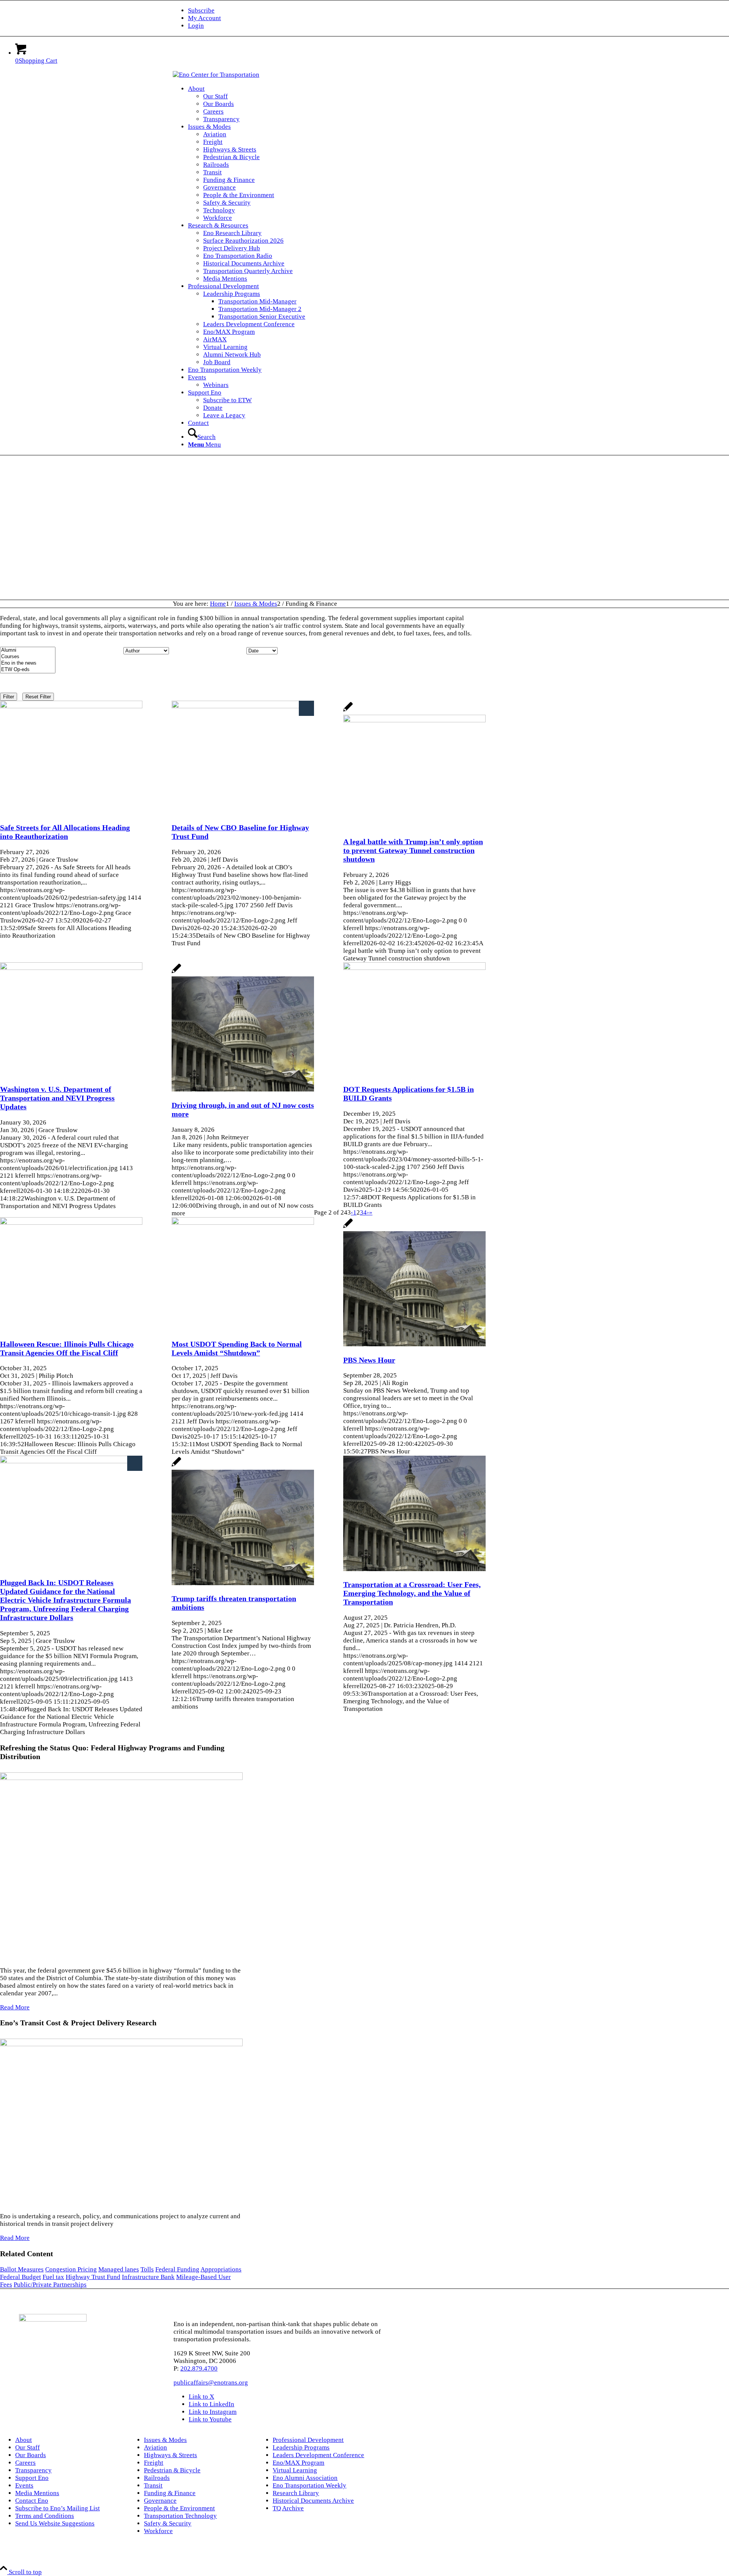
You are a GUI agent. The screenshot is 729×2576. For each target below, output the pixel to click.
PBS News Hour (369, 1360)
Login (196, 26)
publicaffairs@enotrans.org (211, 2383)
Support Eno (32, 2478)
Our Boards (31, 2455)
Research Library (296, 2493)
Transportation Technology (180, 2516)
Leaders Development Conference (318, 2455)
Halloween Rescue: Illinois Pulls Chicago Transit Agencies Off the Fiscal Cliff (67, 1348)
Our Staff (28, 2447)
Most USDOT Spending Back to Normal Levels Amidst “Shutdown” (237, 1348)
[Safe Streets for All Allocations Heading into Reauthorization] (71, 706)
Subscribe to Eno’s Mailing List (58, 2508)
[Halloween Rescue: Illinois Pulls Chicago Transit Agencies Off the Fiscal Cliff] (71, 1223)
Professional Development (308, 2440)
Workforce (158, 2531)
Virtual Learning (295, 2470)
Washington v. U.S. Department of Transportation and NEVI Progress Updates (57, 1098)
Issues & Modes (165, 2440)
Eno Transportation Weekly (309, 2485)
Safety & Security (168, 2523)
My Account (204, 18)
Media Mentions (37, 2493)
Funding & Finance (170, 2493)
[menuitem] (372, 11)
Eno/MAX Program (298, 2463)
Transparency (33, 2470)
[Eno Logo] (216, 75)
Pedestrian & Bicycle (172, 2470)
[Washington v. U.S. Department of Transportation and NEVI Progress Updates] (71, 968)
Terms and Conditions (45, 2516)
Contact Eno (32, 2501)
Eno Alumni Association (305, 2478)
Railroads (157, 2478)
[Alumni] (28, 650)
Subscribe (201, 10)
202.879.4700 (199, 2368)
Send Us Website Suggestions (55, 2523)
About (24, 2440)
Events (24, 2485)
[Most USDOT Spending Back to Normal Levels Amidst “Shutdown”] (243, 1223)
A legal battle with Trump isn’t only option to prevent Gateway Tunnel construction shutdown (413, 850)
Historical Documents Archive (313, 2501)
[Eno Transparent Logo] (53, 2319)
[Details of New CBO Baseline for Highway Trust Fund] (243, 706)
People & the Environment (179, 2508)
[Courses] (28, 657)
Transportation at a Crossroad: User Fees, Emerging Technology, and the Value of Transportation (412, 1593)
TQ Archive (288, 2508)
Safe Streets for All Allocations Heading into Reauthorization (65, 832)
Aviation (155, 2447)
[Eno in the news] (28, 663)
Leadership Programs (301, 2447)
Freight (154, 2463)
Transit (153, 2485)
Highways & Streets (170, 2455)
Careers (25, 2463)
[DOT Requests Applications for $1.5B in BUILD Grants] (414, 968)
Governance (160, 2501)
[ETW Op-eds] (28, 670)
